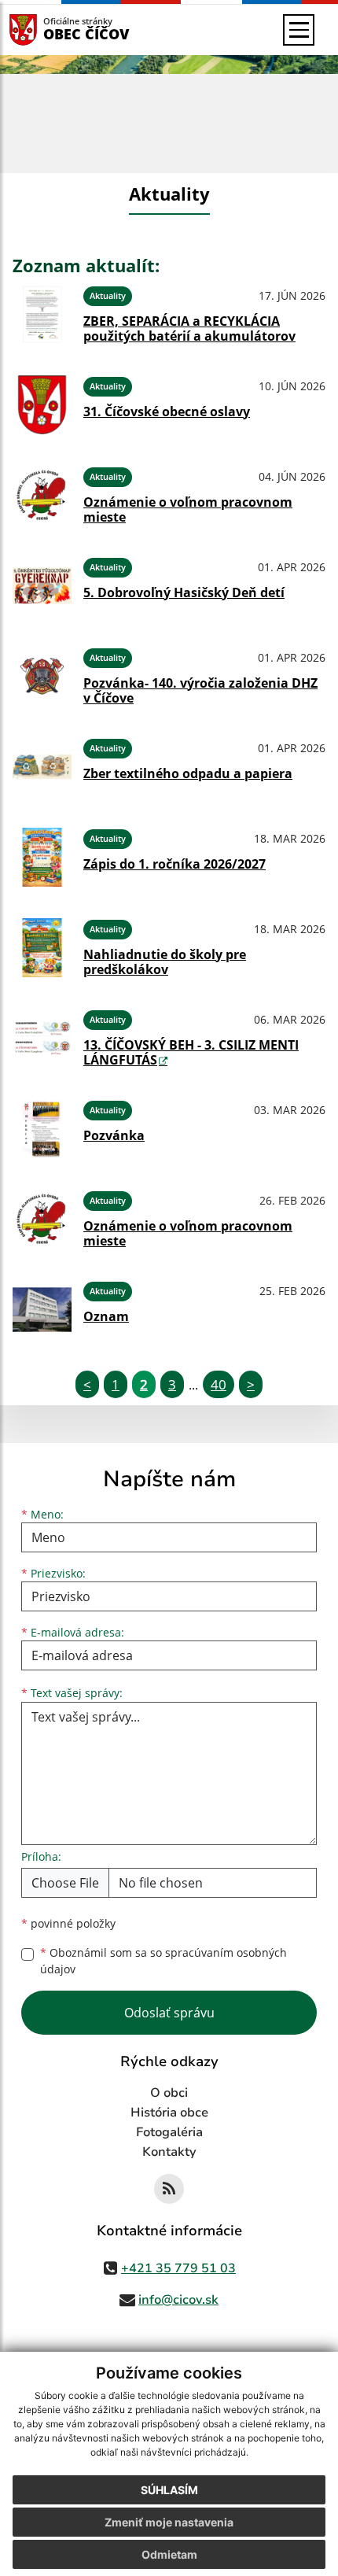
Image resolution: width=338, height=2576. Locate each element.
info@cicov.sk (178, 2300)
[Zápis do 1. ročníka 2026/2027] (42, 857)
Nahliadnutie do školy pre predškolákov (165, 962)
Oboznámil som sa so (163, 1961)
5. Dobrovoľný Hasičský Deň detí (184, 592)
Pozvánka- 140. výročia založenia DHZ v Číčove (200, 690)
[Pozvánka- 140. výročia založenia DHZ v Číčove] (42, 676)
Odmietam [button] (169, 2554)
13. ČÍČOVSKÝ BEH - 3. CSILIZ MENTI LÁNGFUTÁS (191, 1052)
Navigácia (47, 30)
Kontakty (169, 2152)
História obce (169, 2113)
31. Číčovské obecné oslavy (167, 411)
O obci (169, 2093)
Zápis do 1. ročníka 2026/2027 (175, 864)
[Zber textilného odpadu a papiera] (42, 767)
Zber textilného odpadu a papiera (188, 773)
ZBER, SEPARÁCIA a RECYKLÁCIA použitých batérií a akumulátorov (189, 328)
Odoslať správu (169, 2013)
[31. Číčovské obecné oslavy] (42, 405)
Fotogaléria (169, 2132)
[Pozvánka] (42, 1129)
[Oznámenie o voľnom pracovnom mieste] (42, 495)
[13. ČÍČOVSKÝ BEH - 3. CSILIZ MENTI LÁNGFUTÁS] (42, 1038)
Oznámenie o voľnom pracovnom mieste (188, 509)
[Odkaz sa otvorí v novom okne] (169, 2189)
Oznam (106, 1316)
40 (219, 1384)
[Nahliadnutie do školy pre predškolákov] (42, 948)
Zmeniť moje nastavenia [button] (169, 2522)
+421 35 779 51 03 (178, 2268)
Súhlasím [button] (169, 2490)
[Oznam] (42, 1310)
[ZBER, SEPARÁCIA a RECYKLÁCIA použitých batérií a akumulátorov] (42, 314)
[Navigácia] (299, 30)
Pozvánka (114, 1135)
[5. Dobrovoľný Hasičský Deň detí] (42, 586)
